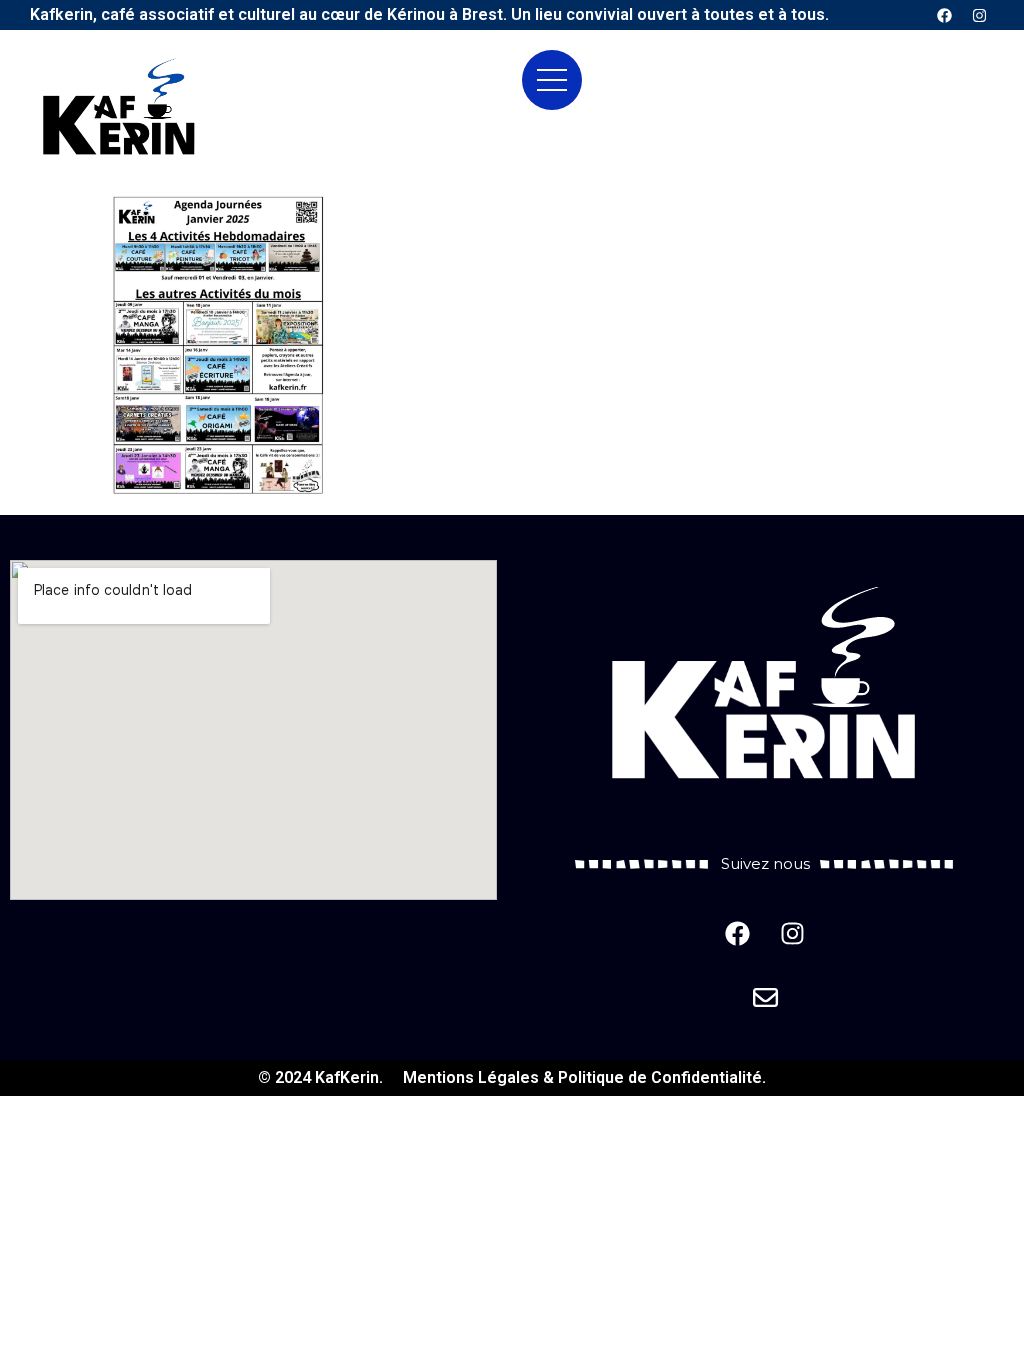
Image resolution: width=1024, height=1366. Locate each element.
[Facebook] (944, 15)
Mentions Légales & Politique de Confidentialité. (584, 1077)
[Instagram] (979, 15)
